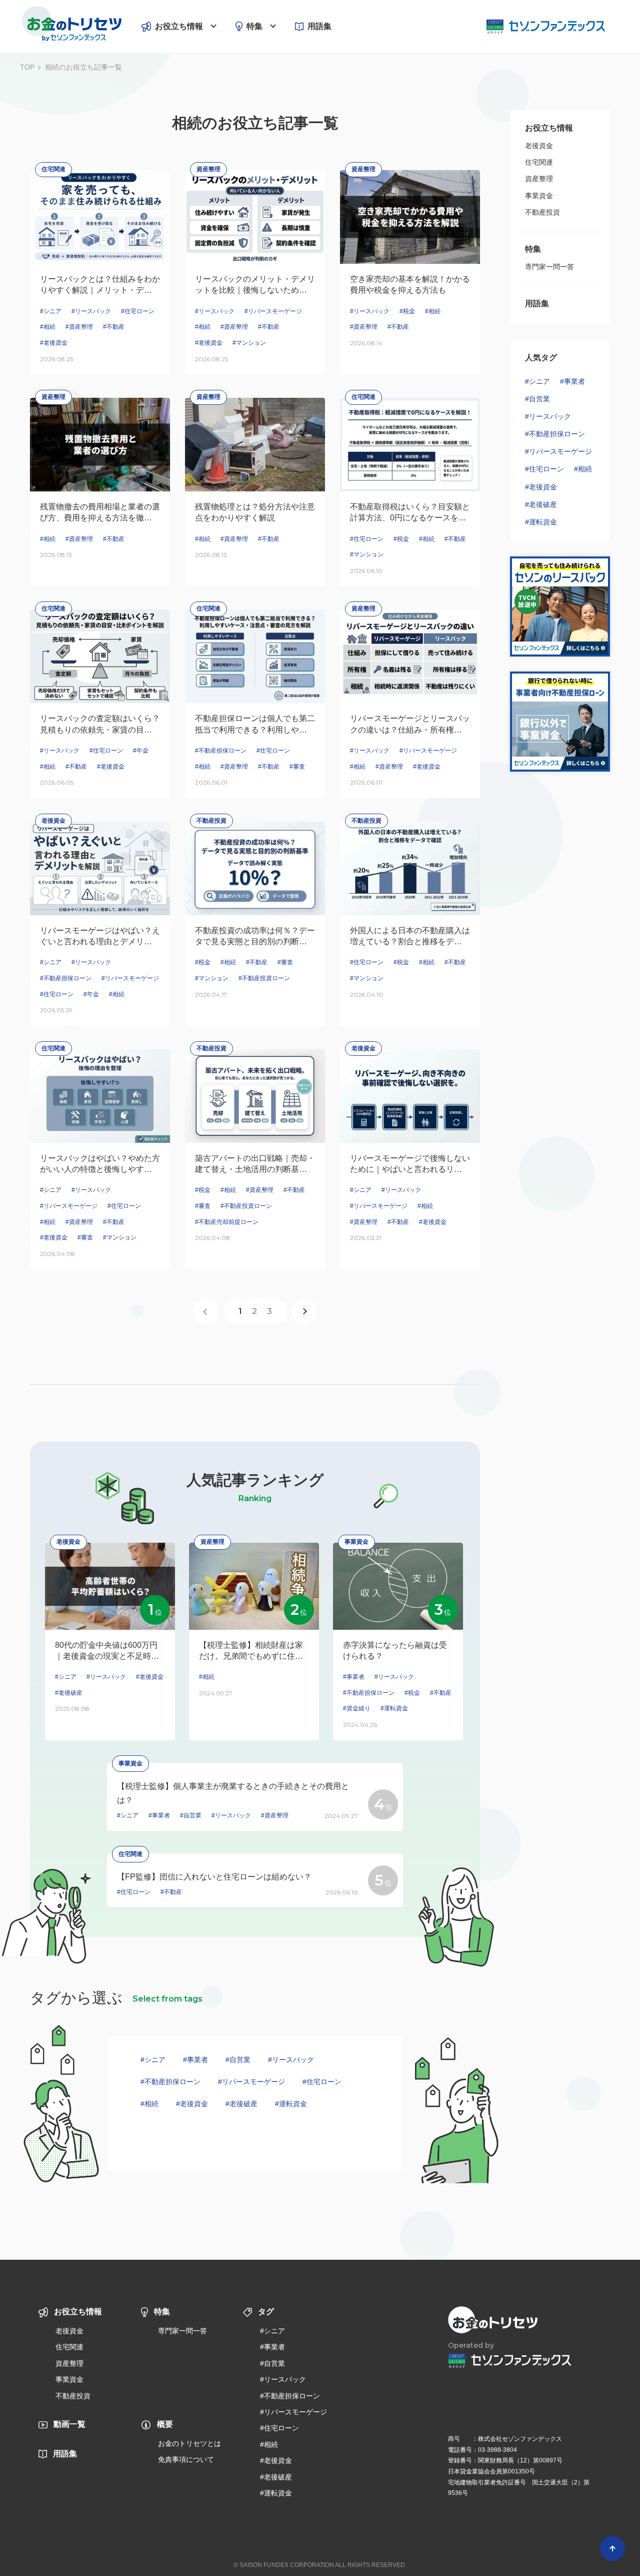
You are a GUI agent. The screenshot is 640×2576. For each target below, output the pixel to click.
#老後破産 (241, 2104)
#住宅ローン (322, 2082)
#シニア (153, 2060)
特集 (254, 26)
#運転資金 (291, 2104)
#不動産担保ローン (170, 2082)
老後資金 (539, 146)
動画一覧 (69, 2424)
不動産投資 (542, 212)
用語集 (319, 26)
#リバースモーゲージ (251, 2082)
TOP (27, 67)
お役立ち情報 (179, 26)
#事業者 (195, 2060)
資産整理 (539, 179)
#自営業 (238, 2060)
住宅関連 (539, 162)
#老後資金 (192, 2104)
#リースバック (291, 2060)
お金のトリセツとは (189, 2443)
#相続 (149, 2104)
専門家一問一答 (549, 267)
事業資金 (539, 196)
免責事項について (186, 2459)
